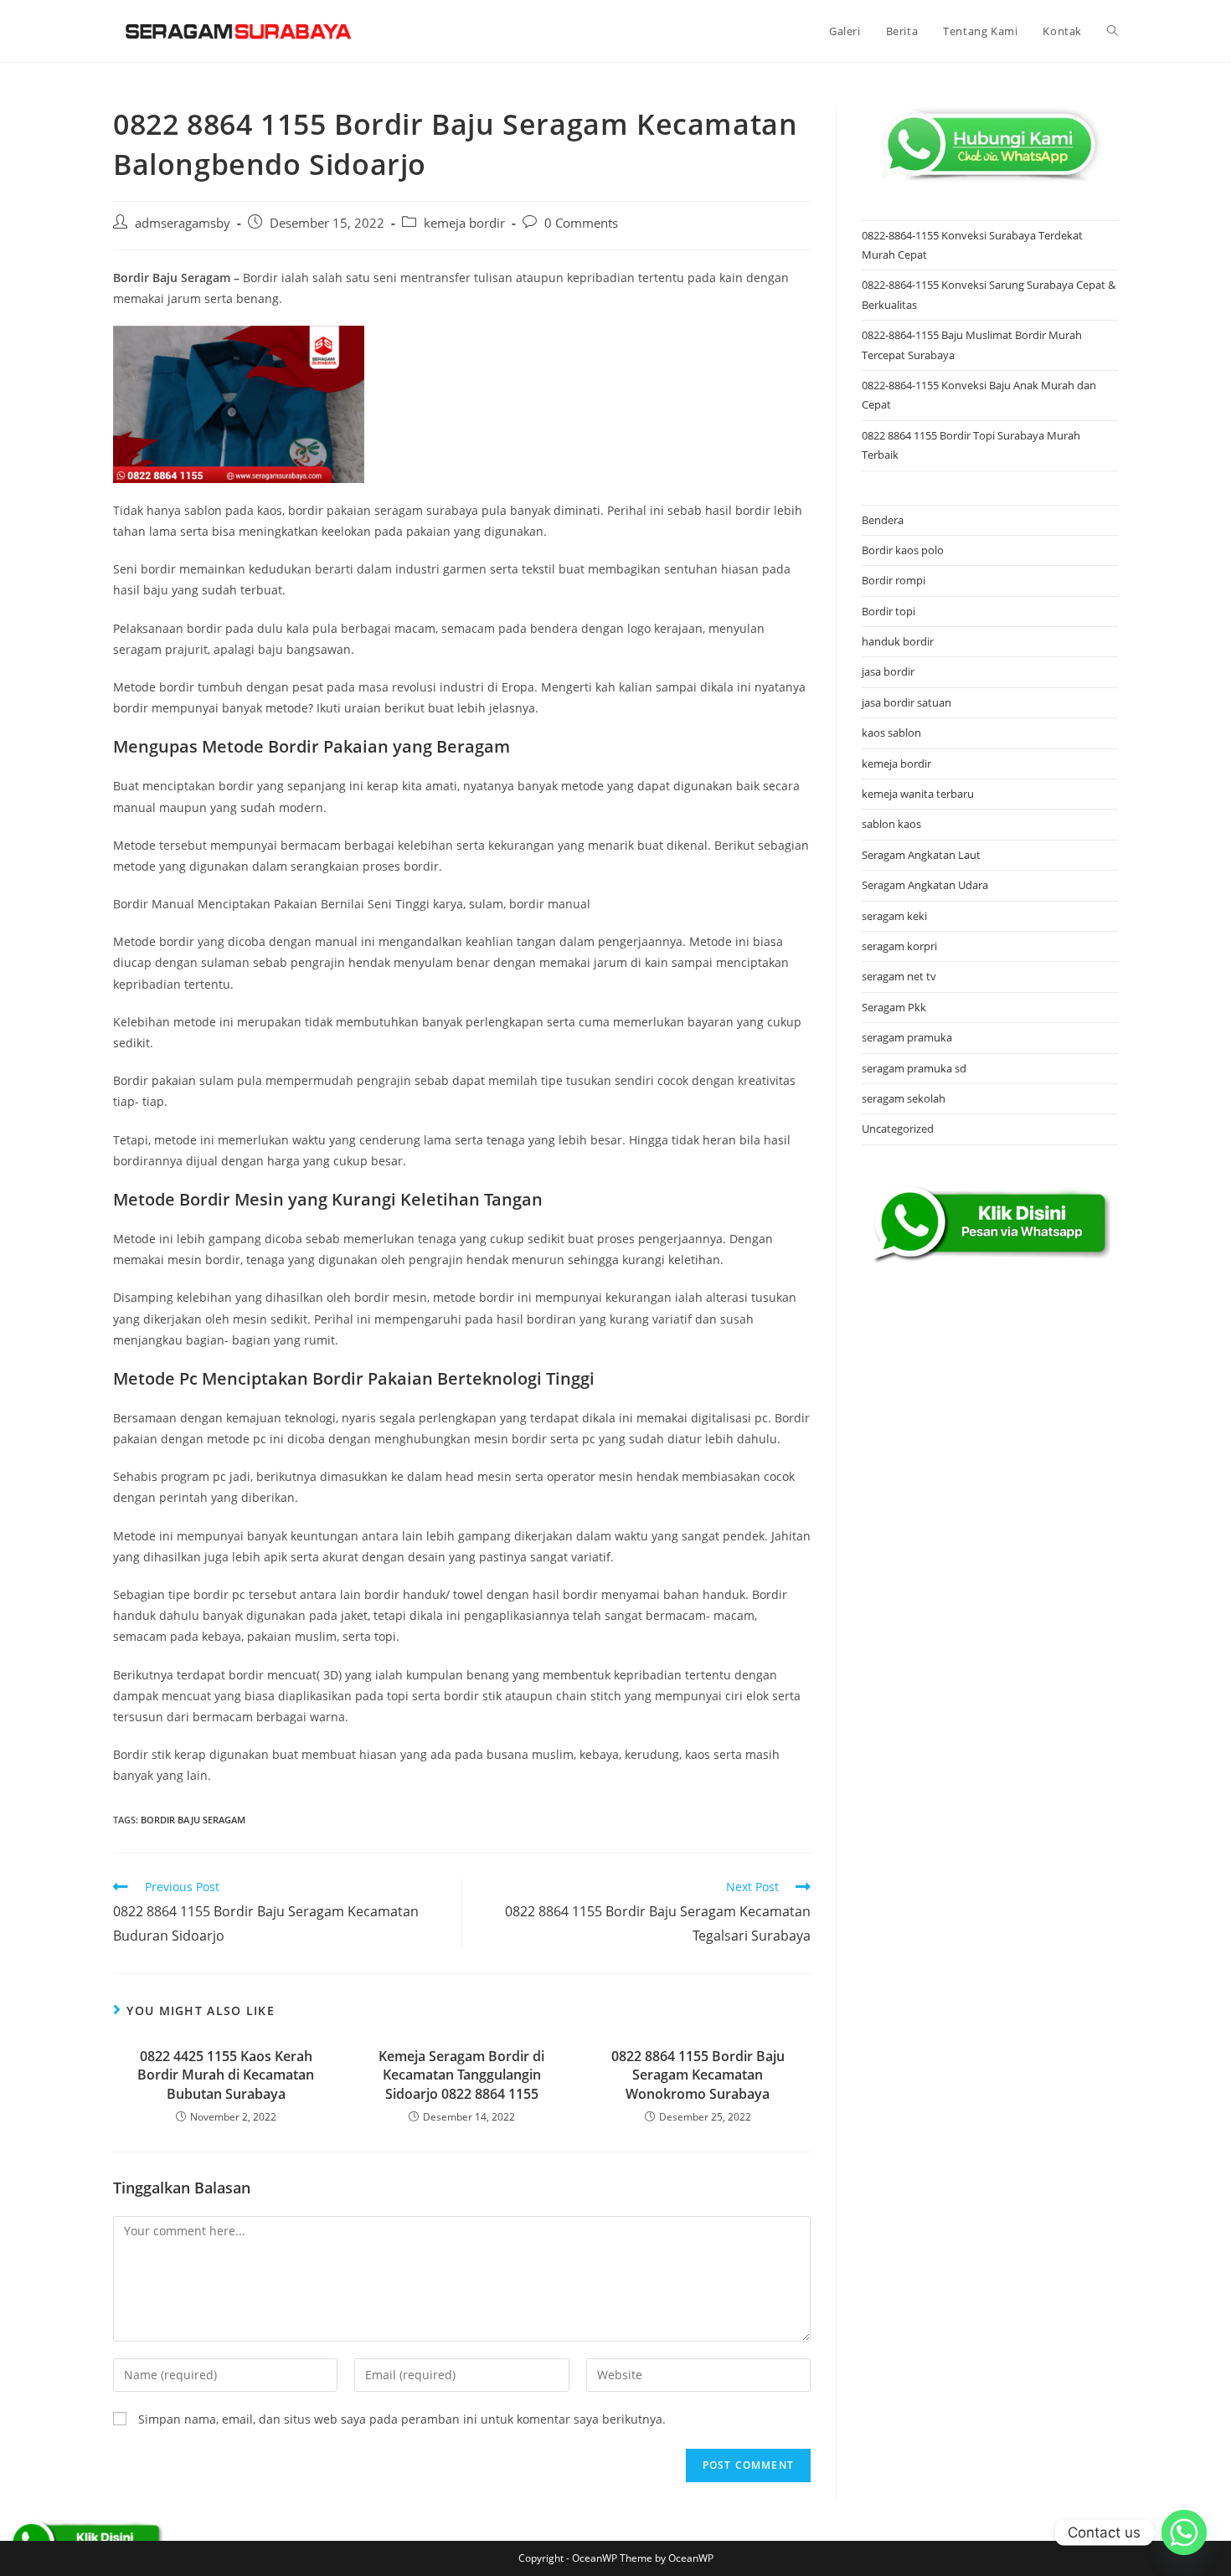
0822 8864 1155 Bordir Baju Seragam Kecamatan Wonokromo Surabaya (698, 2075)
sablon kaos (891, 824)
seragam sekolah (904, 1098)
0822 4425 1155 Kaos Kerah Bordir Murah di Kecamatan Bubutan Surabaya (226, 2075)
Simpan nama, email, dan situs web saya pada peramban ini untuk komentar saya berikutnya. (402, 2419)
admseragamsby (183, 223)
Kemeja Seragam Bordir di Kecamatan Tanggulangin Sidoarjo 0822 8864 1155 (461, 2075)
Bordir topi (888, 611)
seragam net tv (899, 976)
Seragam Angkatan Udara (925, 885)
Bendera (883, 520)
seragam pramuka (907, 1037)
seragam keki (894, 916)
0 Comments (581, 223)
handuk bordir (898, 641)
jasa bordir (888, 671)
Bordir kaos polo (903, 550)
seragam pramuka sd (914, 1068)
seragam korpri (899, 946)
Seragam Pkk (894, 1007)
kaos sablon (891, 733)
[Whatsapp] (1184, 2532)
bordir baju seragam (193, 1820)
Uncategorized (898, 1129)
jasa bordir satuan (907, 702)
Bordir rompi (894, 580)
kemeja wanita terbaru (918, 794)
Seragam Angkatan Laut (921, 855)
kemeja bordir (464, 223)
